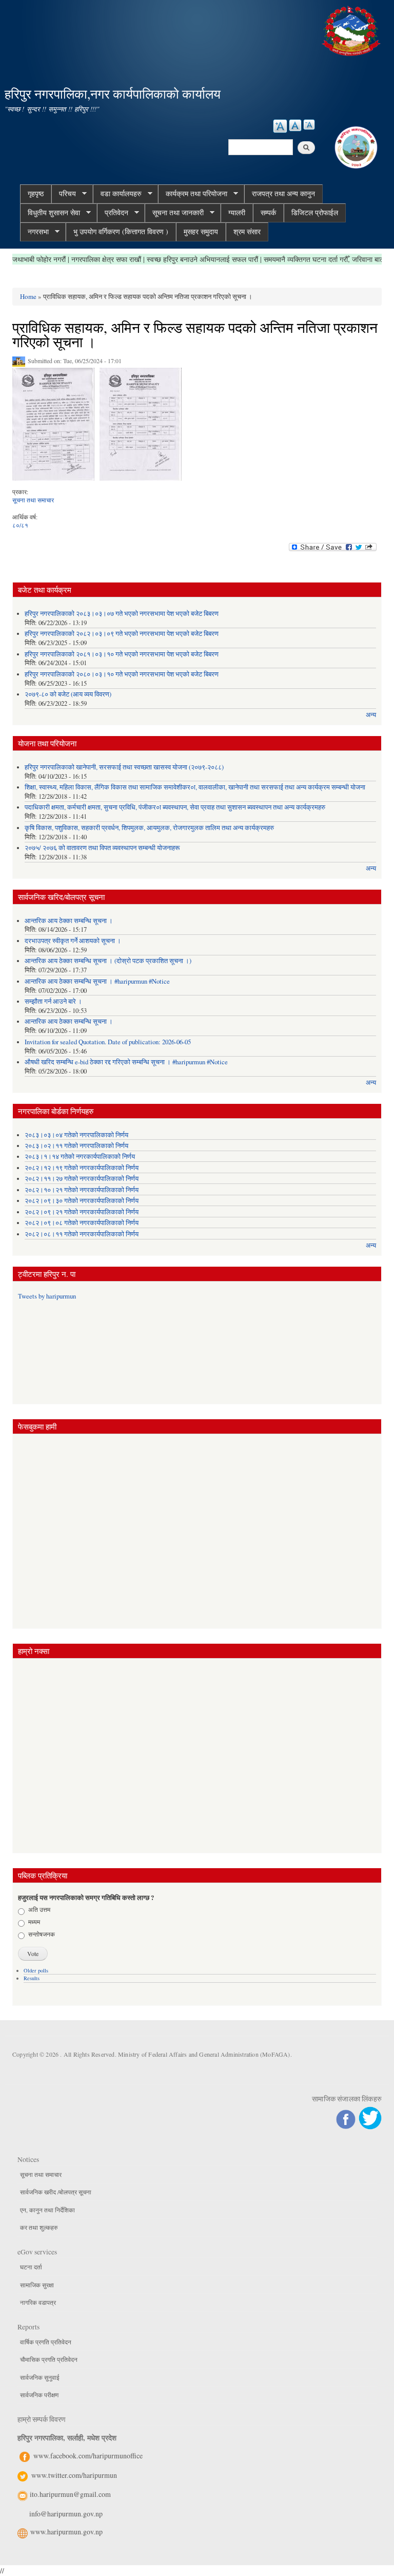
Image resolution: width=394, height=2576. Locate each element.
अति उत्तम (39, 1909)
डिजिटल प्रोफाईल (315, 212)
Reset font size (295, 125)
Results (32, 1978)
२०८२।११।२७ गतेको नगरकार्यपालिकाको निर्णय (82, 1179)
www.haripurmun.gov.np (66, 2532)
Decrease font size (309, 125)
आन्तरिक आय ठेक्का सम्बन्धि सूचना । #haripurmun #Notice (97, 981)
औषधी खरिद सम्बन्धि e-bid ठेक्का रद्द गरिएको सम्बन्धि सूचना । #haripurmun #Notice (126, 1062)
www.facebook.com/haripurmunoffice (88, 2456)
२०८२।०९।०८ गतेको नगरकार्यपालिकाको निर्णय (82, 1223)
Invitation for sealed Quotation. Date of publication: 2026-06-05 (108, 1042)
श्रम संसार (247, 231)
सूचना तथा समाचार (33, 500)
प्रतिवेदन (113, 213)
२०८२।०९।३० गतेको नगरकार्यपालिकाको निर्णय (82, 1201)
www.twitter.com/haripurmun (74, 2475)
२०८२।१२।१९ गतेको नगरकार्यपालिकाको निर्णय (82, 1168)
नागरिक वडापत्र (38, 2302)
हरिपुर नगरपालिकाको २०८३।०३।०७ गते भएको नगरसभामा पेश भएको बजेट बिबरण (122, 614)
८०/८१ (20, 525)
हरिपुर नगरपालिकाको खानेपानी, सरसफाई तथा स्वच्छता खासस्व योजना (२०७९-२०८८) (124, 767)
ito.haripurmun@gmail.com (70, 2494)
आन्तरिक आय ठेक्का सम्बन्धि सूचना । (69, 921)
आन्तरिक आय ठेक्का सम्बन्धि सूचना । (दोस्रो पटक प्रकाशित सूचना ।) (108, 961)
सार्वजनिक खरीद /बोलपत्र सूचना (56, 2192)
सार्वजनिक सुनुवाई (40, 2377)
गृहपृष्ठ (36, 193)
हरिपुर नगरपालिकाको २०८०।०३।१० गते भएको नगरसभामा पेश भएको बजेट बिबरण (122, 674)
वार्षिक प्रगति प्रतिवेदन (46, 2342)
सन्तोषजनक (42, 1934)
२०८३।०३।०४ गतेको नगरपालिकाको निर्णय (76, 1135)
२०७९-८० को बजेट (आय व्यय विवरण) (68, 694)
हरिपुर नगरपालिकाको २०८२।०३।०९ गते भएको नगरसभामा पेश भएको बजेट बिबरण (122, 634)
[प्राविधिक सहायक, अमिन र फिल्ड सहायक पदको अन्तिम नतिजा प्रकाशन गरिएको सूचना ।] (53, 427)
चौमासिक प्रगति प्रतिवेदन (49, 2359)
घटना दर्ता (31, 2267)
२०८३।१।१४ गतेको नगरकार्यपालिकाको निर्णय (80, 1157)
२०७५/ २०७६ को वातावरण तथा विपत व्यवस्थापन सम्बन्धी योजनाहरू (102, 848)
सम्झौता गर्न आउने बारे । (53, 1001)
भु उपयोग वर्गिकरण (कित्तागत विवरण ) (121, 231)
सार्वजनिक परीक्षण (39, 2395)
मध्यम (34, 1922)
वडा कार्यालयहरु (117, 194)
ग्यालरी (237, 212)
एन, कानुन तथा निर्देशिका (47, 2210)
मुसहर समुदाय (201, 231)
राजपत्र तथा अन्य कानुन (283, 193)
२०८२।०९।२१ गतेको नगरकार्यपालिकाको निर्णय (82, 1212)
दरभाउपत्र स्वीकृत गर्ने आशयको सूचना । (73, 941)
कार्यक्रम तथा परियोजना (193, 194)
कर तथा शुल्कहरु (39, 2227)
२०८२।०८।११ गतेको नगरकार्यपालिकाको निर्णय (82, 1234)
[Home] (352, 30)
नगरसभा (34, 232)
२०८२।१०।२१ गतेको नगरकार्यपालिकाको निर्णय (82, 1190)
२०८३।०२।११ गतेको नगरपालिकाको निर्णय (76, 1146)
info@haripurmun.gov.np (66, 2514)
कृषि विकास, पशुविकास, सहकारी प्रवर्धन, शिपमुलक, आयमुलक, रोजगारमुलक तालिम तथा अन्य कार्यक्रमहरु (149, 828)
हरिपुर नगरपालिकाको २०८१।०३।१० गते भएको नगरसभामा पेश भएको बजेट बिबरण (122, 654)
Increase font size (280, 126)
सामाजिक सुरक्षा (37, 2285)
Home (28, 296)
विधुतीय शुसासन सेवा (50, 213)
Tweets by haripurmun (47, 1296)
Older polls (36, 1970)
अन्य (371, 715)
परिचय (64, 194)
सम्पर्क (268, 212)
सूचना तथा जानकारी (174, 213)
